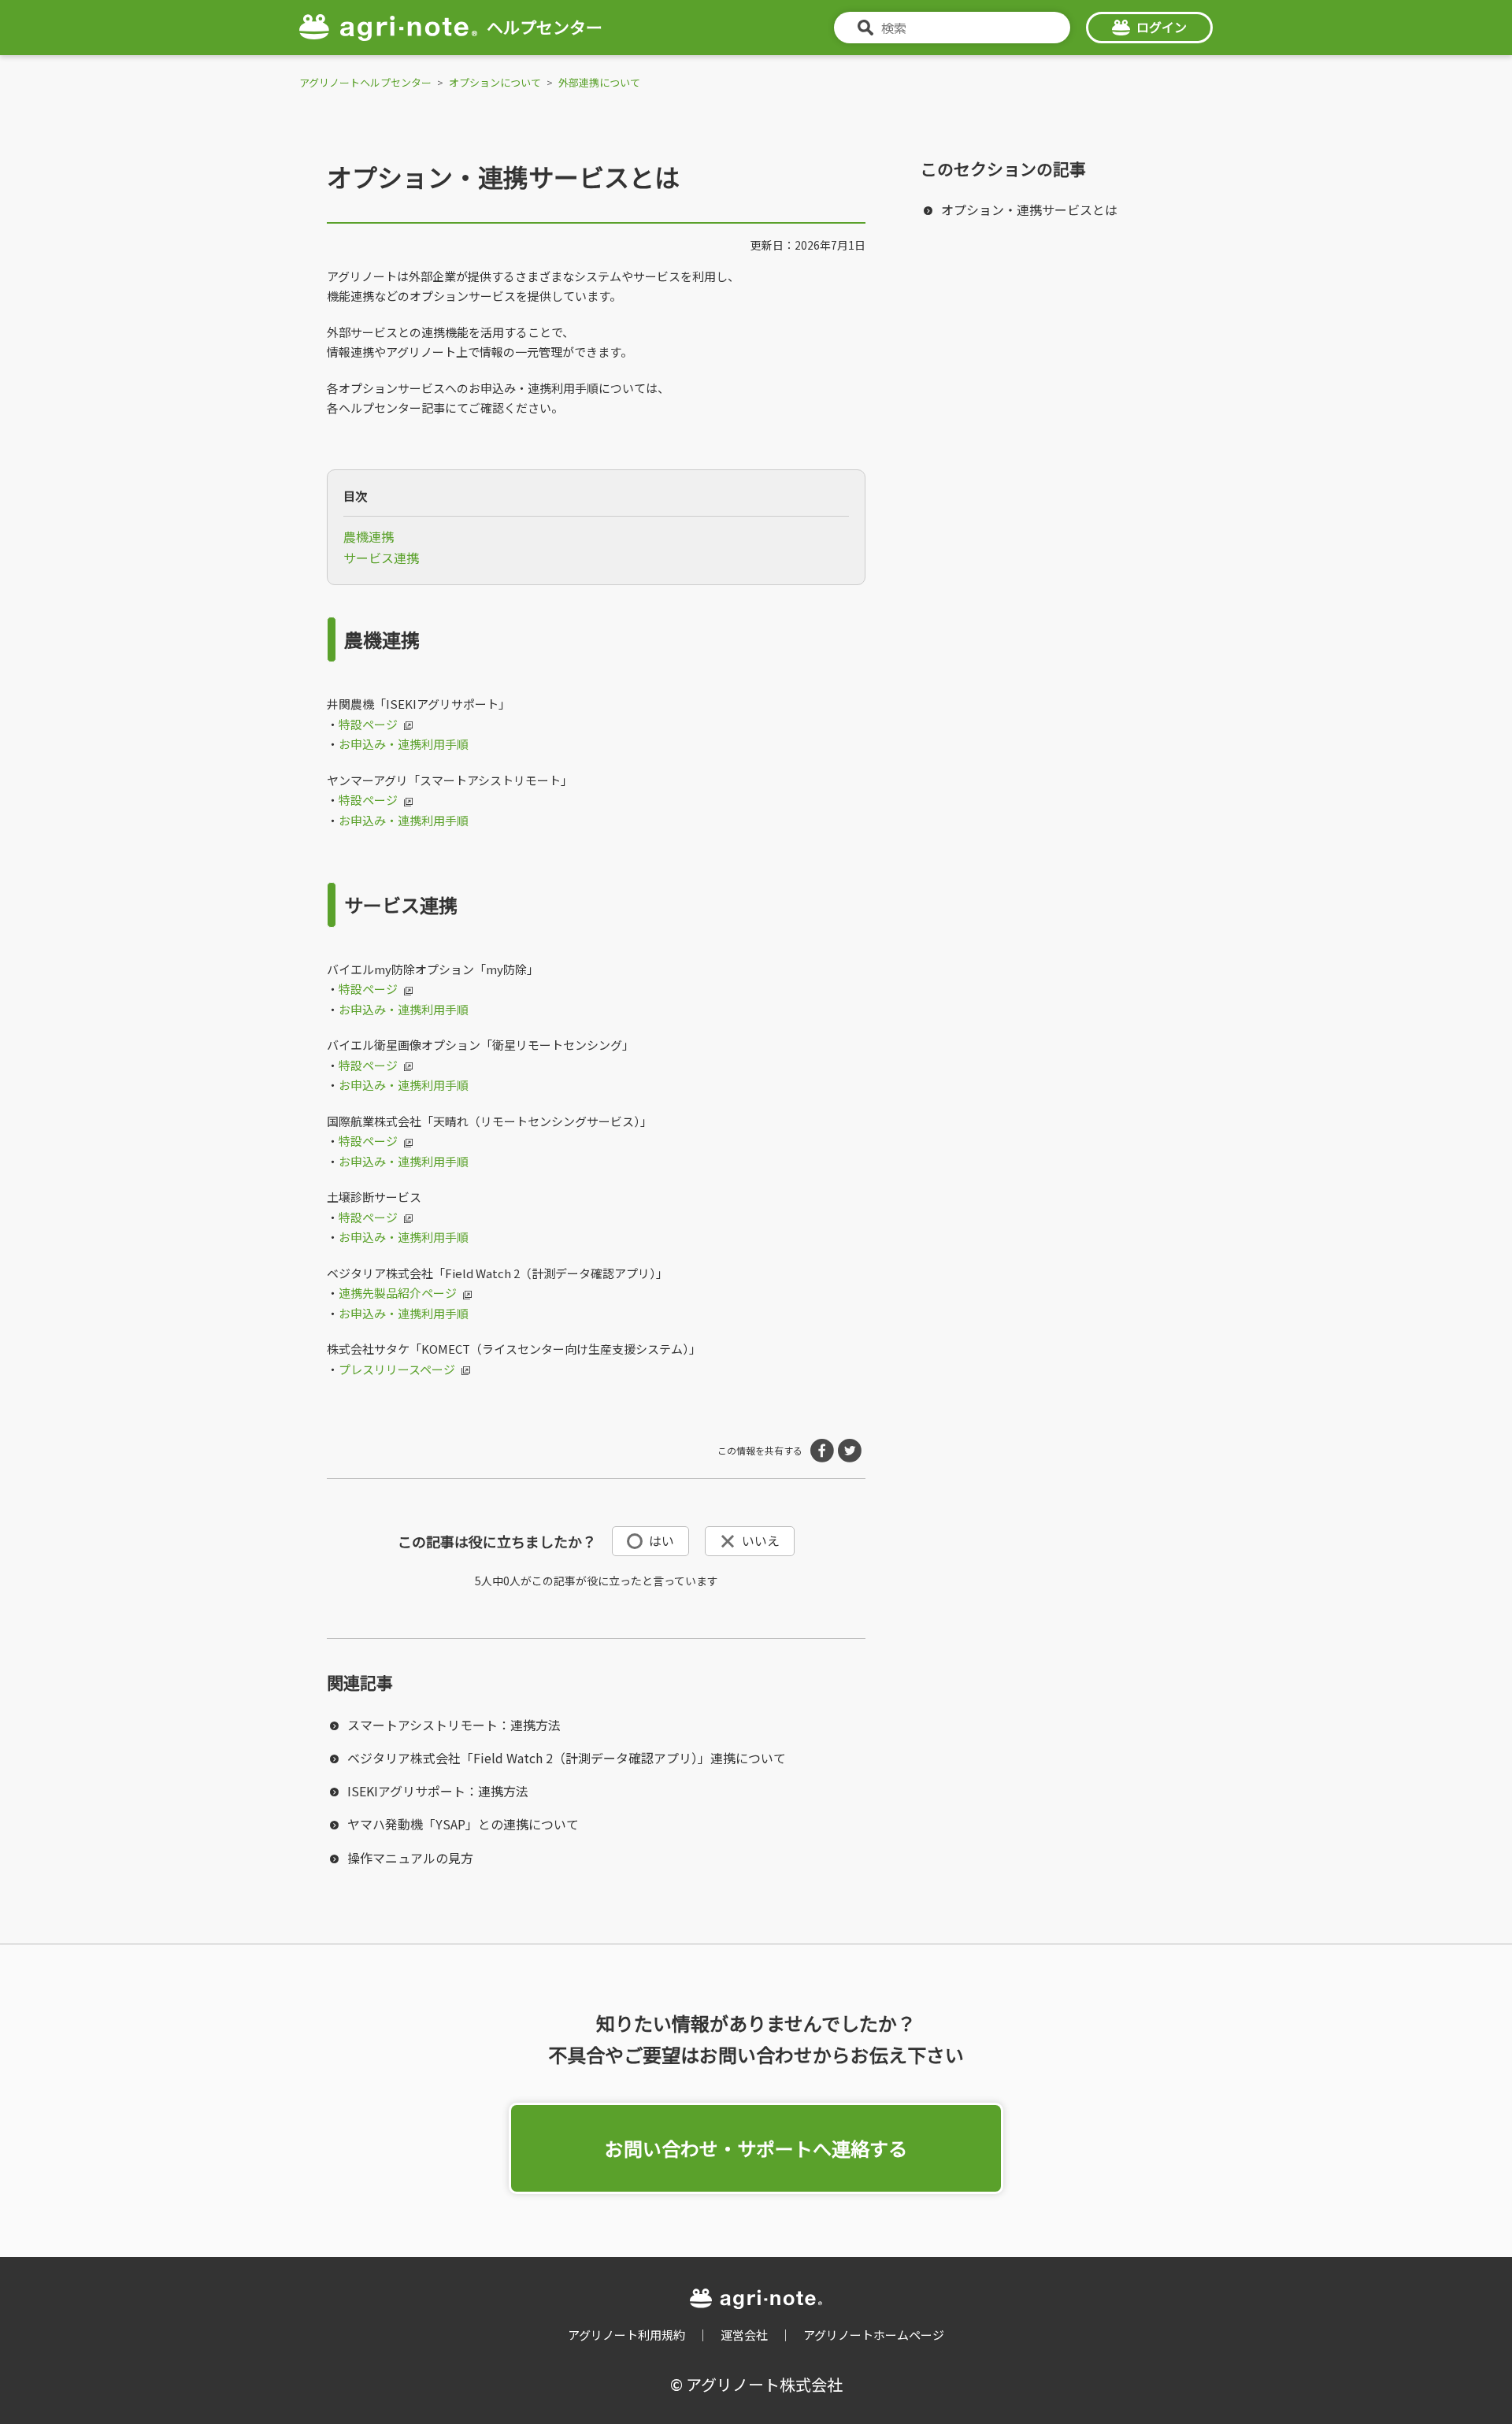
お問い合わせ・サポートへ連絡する (756, 2148)
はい (661, 1540)
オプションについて (495, 82)
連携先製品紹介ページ (398, 1293)
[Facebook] (822, 1451)
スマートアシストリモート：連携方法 (454, 1725)
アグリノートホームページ (874, 2335)
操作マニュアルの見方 (410, 1858)
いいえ (761, 1540)
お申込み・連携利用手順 (404, 744)
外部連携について (599, 82)
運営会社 (744, 2335)
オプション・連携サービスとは (1029, 209)
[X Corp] (850, 1451)
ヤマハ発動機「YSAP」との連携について (463, 1824)
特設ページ (368, 724)
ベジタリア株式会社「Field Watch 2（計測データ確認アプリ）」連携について (567, 1758)
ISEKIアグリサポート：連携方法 (438, 1791)
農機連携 (369, 536)
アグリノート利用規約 (626, 2335)
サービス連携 (381, 558)
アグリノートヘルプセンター (365, 82)
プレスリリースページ (397, 1369)
